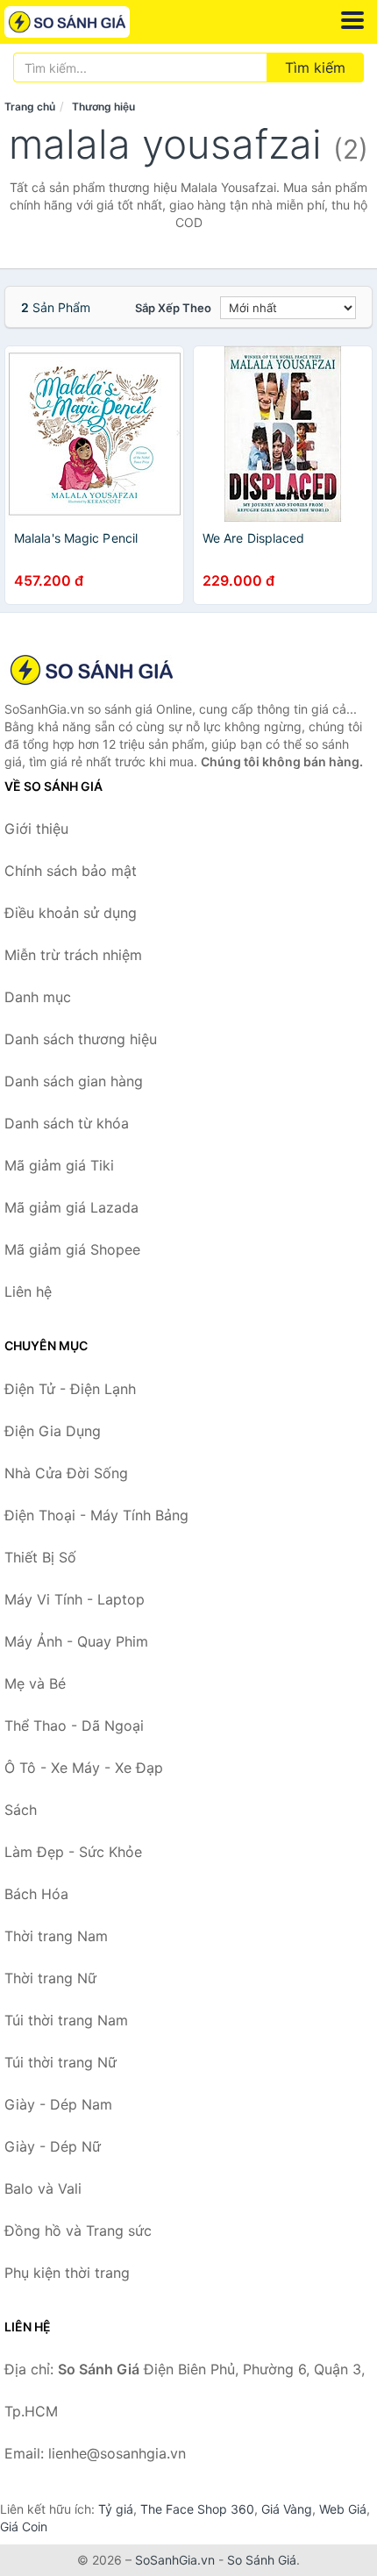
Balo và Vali (43, 2188)
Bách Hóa (36, 1894)
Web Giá (343, 2509)
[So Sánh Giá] (92, 670)
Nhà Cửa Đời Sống (66, 1473)
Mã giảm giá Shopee (72, 1249)
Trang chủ (30, 107)
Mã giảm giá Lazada (71, 1207)
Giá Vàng (287, 2509)
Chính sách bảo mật (71, 871)
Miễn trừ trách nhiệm (73, 955)
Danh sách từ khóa (67, 1123)
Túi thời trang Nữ (60, 2062)
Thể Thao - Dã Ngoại (74, 1726)
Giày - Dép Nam (58, 2104)
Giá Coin (24, 2526)
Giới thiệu (36, 829)
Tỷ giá (116, 2509)
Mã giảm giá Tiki (59, 1165)
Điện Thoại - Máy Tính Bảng (96, 1515)
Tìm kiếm (315, 68)
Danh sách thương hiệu (81, 1039)
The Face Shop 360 (197, 2509)
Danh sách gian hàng (74, 1081)
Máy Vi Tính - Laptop (75, 1599)
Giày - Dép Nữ (53, 2146)
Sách (21, 1810)
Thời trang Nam (56, 1936)
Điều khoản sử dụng (71, 913)
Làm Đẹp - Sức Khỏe (73, 1852)
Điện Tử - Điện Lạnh (70, 1389)
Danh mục (38, 997)
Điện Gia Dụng (53, 1431)
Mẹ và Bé (35, 1683)
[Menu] (352, 20)
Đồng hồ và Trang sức (78, 2231)
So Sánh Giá (262, 2560)
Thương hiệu (103, 107)
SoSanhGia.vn (175, 2560)
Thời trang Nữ (50, 1978)
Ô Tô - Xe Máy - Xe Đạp (84, 1768)
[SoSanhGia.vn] (92, 22)
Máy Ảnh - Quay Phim (76, 1641)
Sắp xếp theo (173, 308)
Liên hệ (28, 1292)
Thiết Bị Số (40, 1557)
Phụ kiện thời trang (67, 2273)
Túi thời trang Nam (66, 2020)
